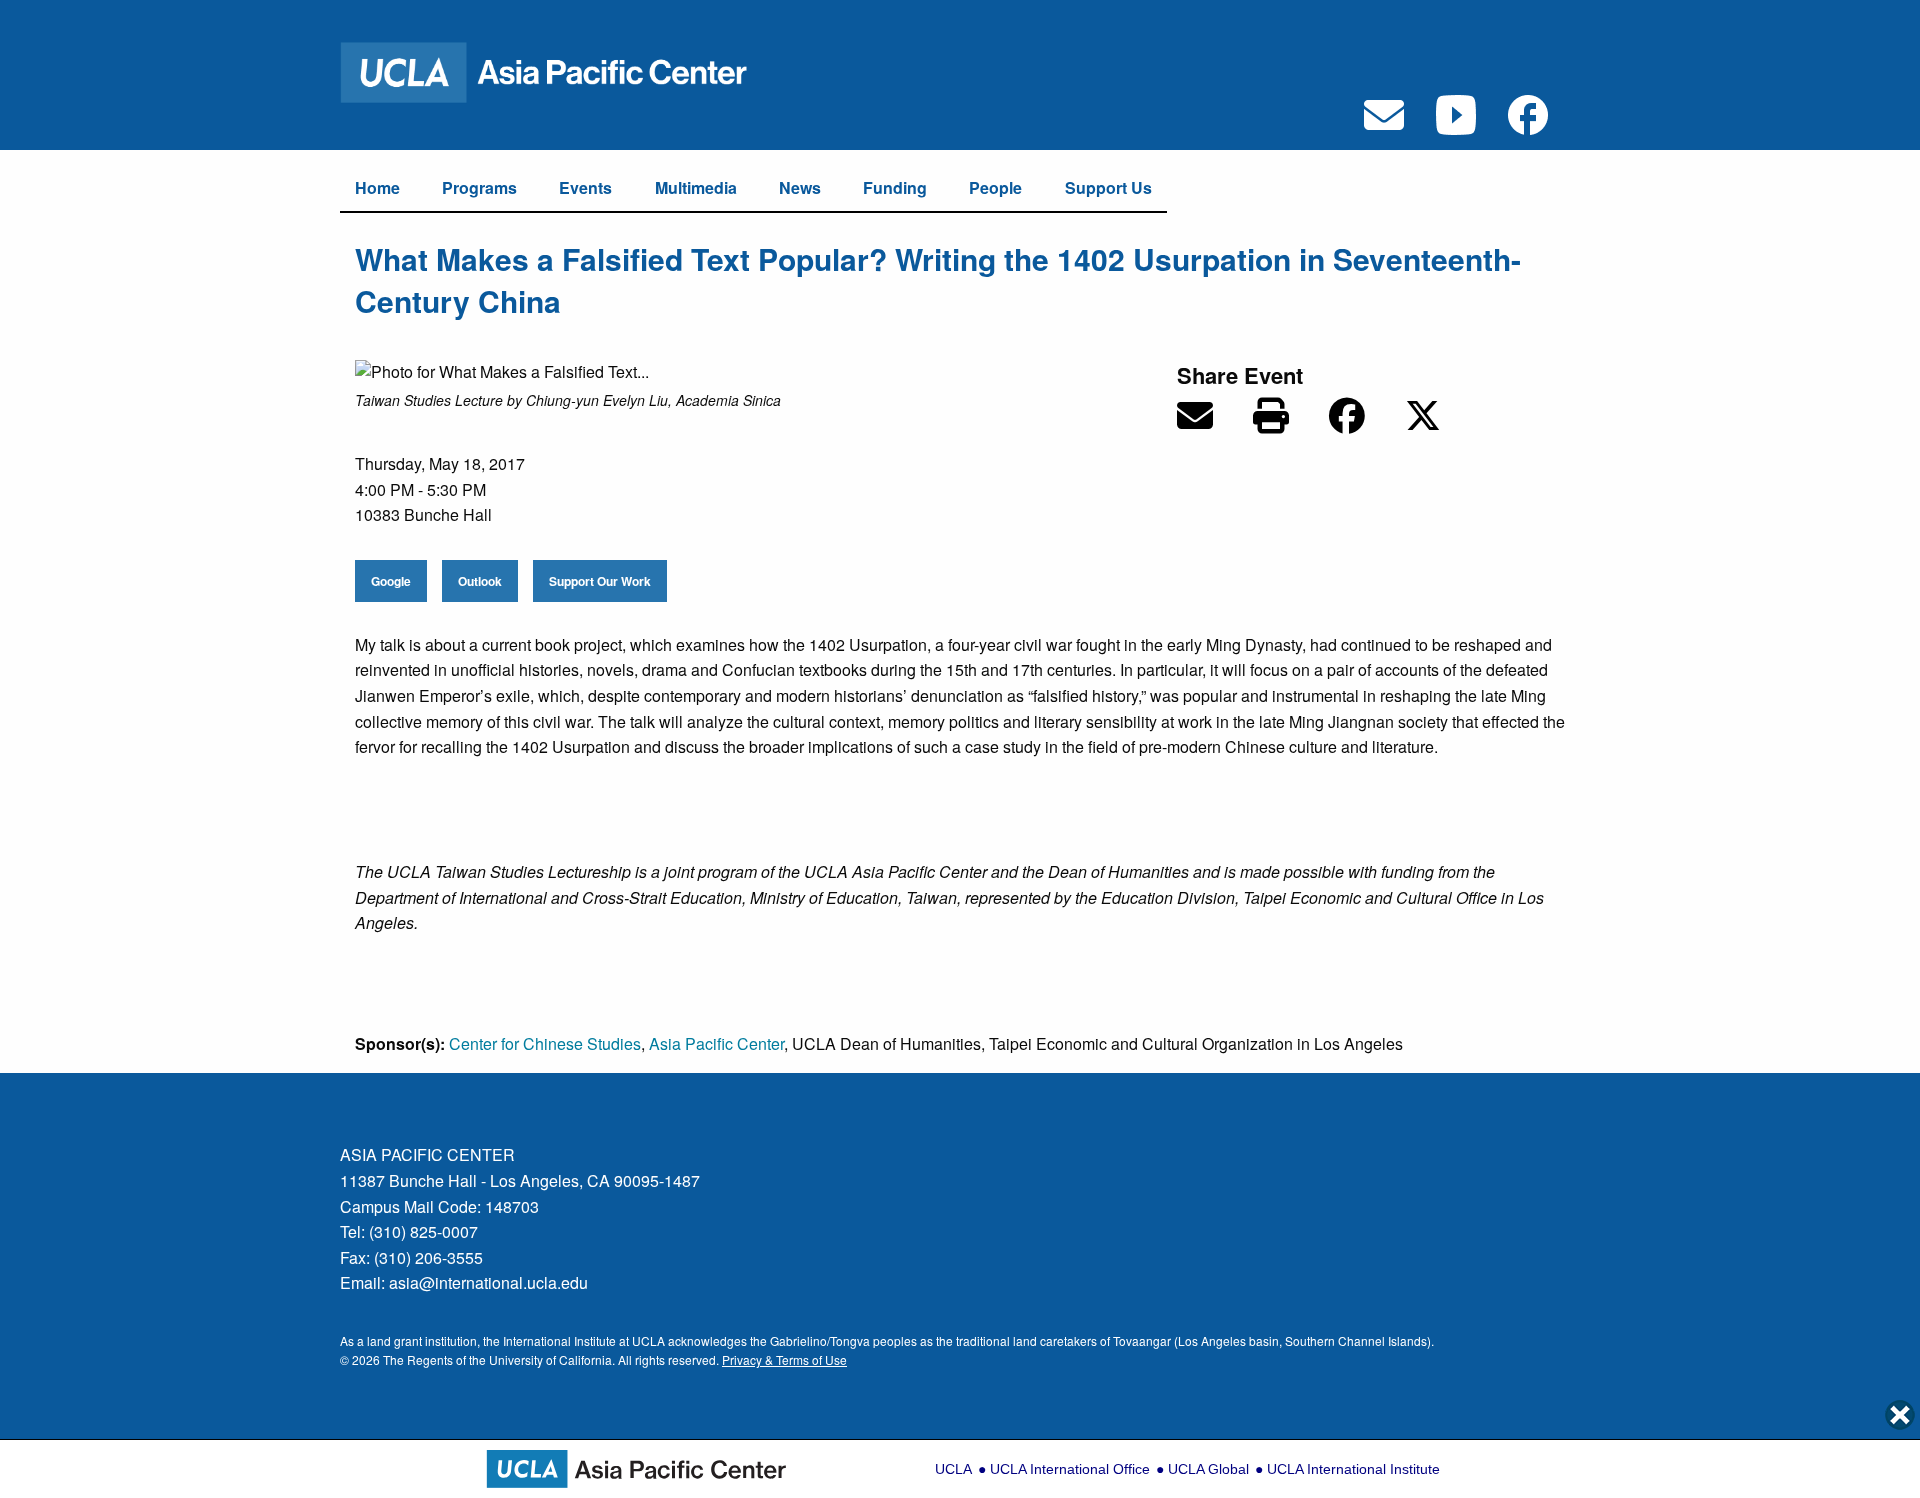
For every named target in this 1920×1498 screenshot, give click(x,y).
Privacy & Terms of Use (784, 1359)
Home (377, 187)
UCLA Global (1208, 1469)
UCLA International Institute (1353, 1469)
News (800, 187)
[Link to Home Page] (557, 70)
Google (391, 581)
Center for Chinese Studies (545, 1043)
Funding (895, 187)
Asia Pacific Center (716, 1043)
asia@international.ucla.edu (488, 1282)
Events (585, 187)
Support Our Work (600, 581)
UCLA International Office (1070, 1469)
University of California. (552, 1359)
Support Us (1108, 187)
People (995, 187)
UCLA (953, 1469)
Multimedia (696, 187)
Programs (479, 187)
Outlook (480, 581)
